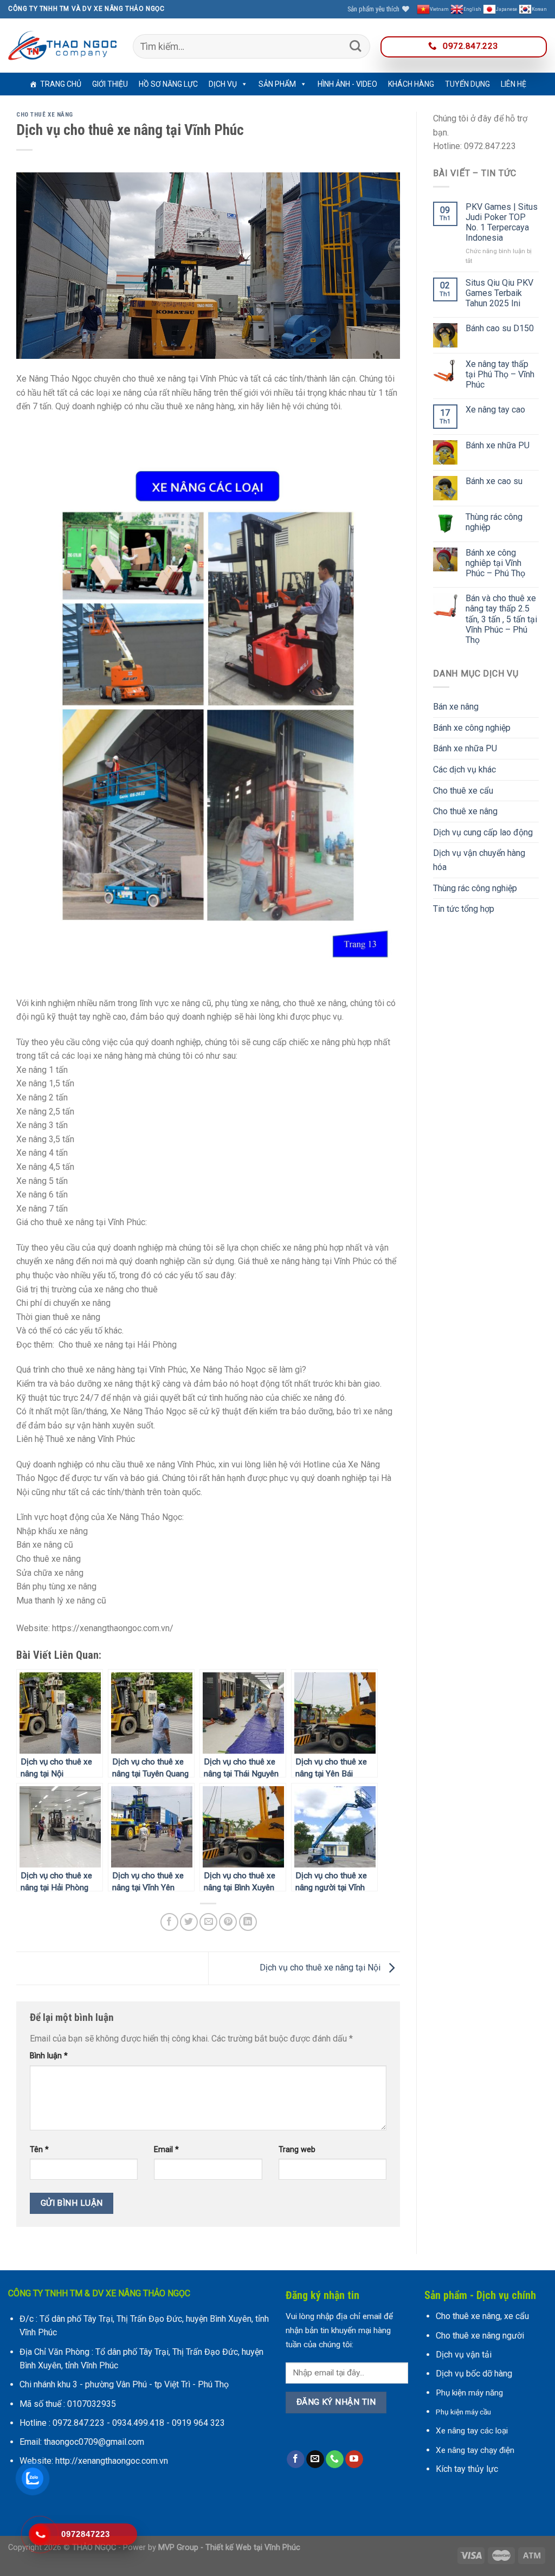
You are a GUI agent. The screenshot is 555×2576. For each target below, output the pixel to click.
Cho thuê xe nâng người (480, 2336)
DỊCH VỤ (223, 84)
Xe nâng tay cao (495, 410)
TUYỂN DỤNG (467, 84)
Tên (39, 2150)
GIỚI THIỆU (110, 84)
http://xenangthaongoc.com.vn (112, 2461)
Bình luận (49, 2056)
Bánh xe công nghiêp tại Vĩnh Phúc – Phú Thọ (495, 563)
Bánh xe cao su (494, 481)
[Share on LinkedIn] (248, 1922)
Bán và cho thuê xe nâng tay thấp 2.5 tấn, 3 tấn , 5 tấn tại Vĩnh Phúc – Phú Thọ (501, 619)
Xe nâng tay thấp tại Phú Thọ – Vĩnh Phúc (500, 374)
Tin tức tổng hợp (464, 909)
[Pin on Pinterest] (228, 1922)
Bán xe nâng (456, 707)
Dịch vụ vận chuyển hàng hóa (479, 860)
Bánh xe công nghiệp (472, 728)
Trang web (297, 2150)
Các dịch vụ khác (464, 769)
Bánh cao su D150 (500, 328)
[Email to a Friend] (208, 1922)
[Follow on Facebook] (296, 2459)
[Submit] (356, 46)
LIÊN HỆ (514, 84)
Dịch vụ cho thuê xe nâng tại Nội (321, 1968)
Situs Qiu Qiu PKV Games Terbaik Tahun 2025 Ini (499, 293)
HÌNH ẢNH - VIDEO (347, 84)
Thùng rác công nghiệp (494, 522)
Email (166, 2150)
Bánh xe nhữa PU (498, 445)
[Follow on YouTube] (354, 2459)
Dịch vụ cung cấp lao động (483, 832)
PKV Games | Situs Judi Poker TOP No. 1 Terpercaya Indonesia (502, 223)
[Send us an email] (315, 2459)
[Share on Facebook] (169, 1922)
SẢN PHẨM (277, 84)
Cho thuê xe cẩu (463, 791)
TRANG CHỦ (61, 84)
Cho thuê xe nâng (45, 115)
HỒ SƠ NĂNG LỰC (168, 84)
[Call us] (335, 2459)
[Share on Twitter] (189, 1922)
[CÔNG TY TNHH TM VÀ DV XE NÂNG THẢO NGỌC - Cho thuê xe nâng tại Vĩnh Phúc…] (62, 46)
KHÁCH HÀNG (411, 84)
